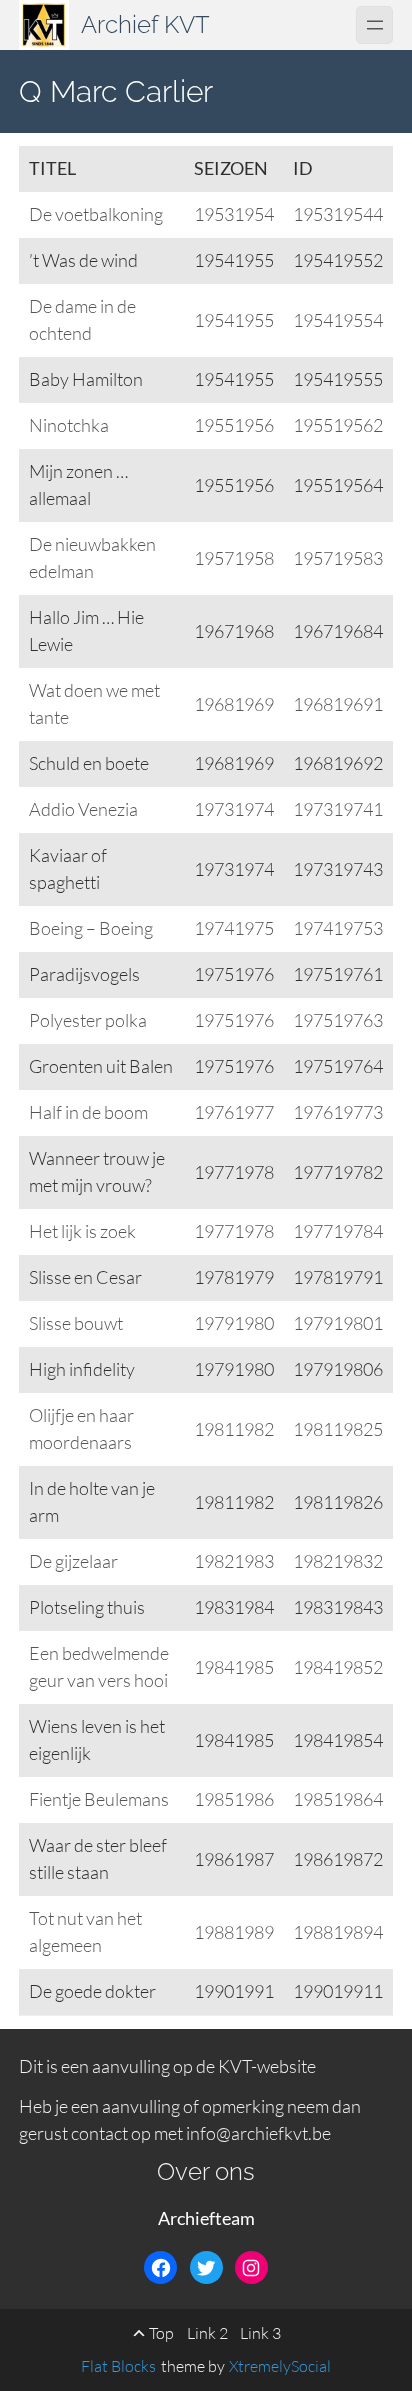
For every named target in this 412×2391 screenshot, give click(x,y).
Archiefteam (206, 2218)
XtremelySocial (280, 2366)
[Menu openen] (374, 24)
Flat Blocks (118, 2366)
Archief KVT (145, 24)
